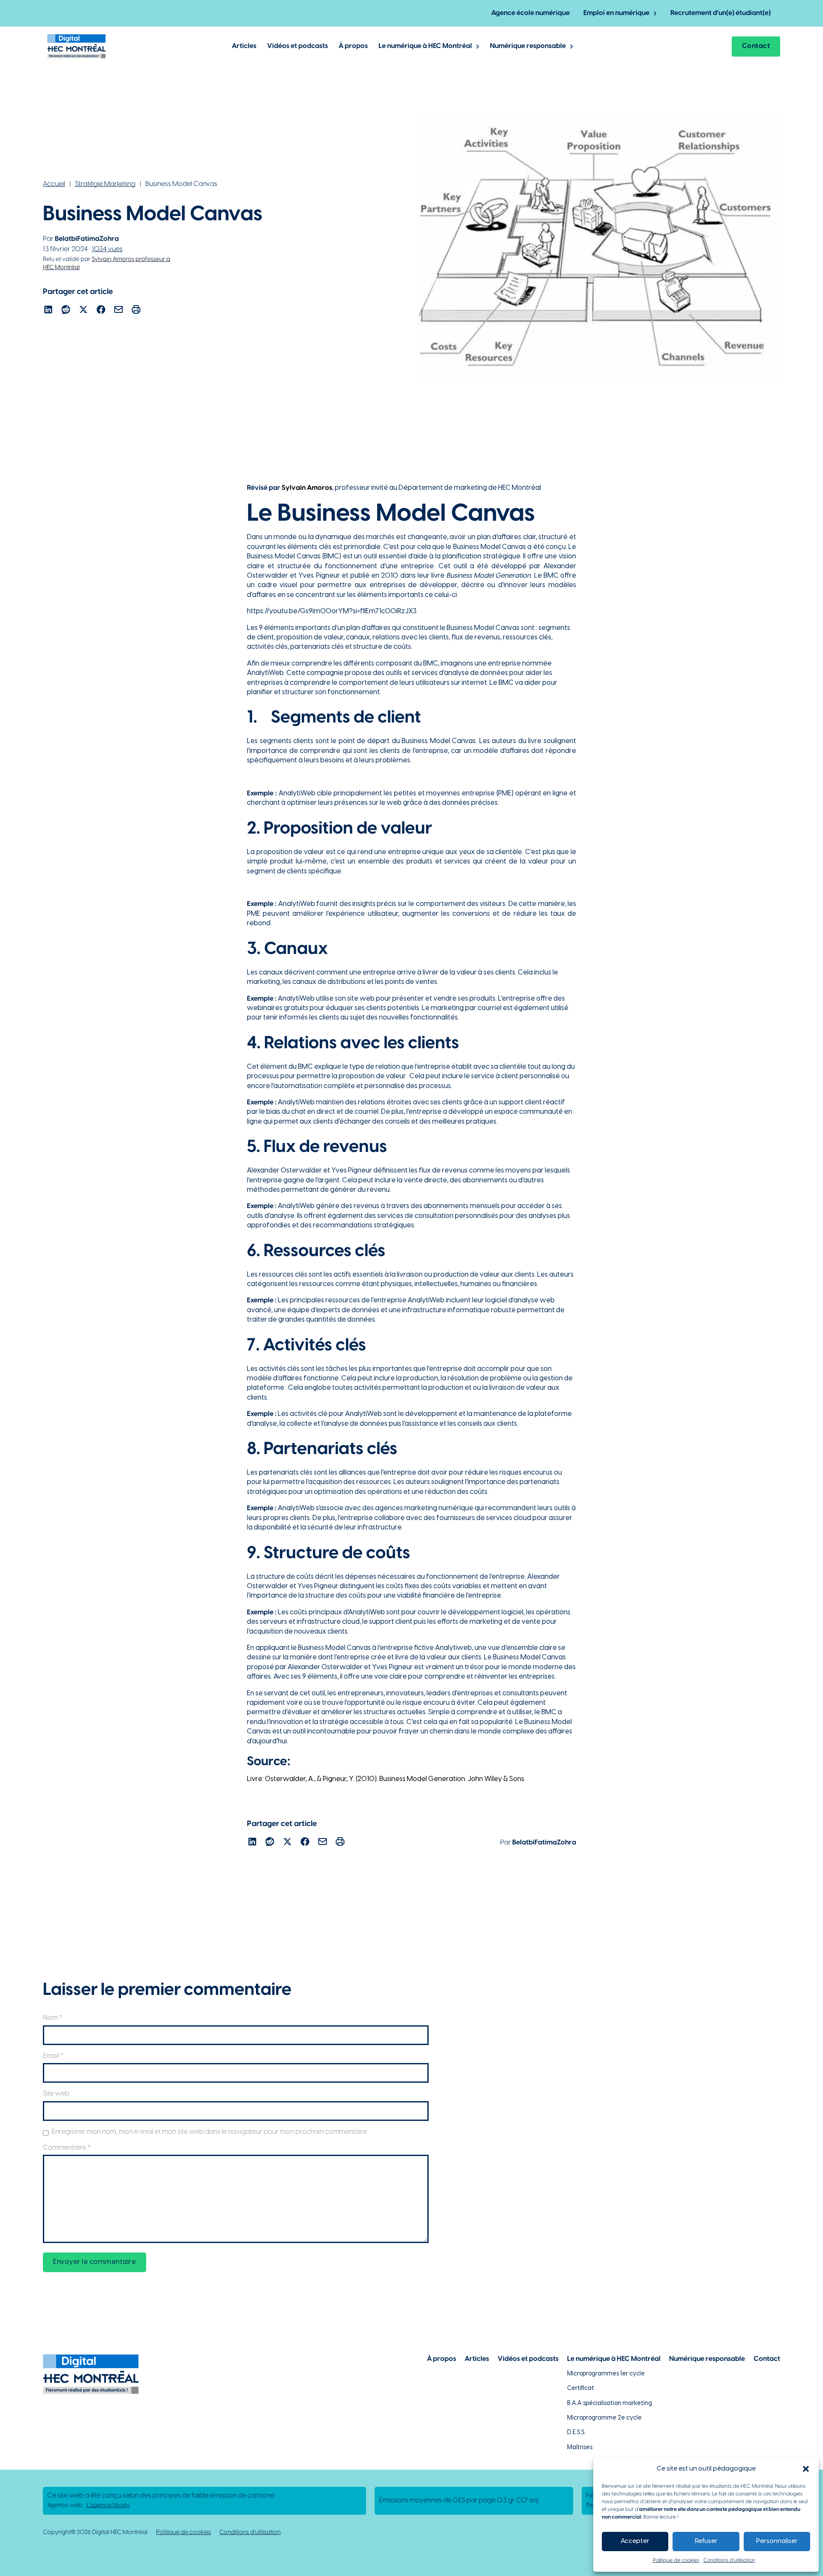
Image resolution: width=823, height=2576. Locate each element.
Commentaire (67, 2148)
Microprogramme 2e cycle (604, 2418)
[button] (806, 2469)
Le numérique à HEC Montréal (425, 46)
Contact (756, 46)
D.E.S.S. (576, 2433)
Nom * (53, 2018)
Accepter (635, 2541)
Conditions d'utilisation (250, 2533)
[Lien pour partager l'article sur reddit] (66, 311)
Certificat (581, 2389)
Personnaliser (777, 2541)
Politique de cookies (676, 2560)
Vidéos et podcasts (297, 46)
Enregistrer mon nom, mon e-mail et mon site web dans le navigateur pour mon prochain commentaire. (210, 2132)
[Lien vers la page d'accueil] (77, 46)
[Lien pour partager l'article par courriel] (119, 311)
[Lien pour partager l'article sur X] (83, 311)
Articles (244, 46)
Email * (53, 2056)
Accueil (54, 184)
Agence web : (89, 2506)
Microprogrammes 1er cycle (606, 2374)
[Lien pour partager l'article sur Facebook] (101, 311)
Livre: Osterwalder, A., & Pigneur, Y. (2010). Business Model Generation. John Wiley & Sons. (386, 1779)
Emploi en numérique (616, 13)
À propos (353, 46)
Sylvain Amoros (307, 488)
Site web (56, 2094)
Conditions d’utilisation (729, 2560)
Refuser (706, 2541)
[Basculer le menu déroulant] (655, 13)
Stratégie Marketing (105, 184)
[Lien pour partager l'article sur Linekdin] (48, 311)
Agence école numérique (530, 13)
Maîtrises (580, 2448)
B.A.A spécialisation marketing (610, 2404)
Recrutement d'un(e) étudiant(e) (721, 13)
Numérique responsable (528, 46)
